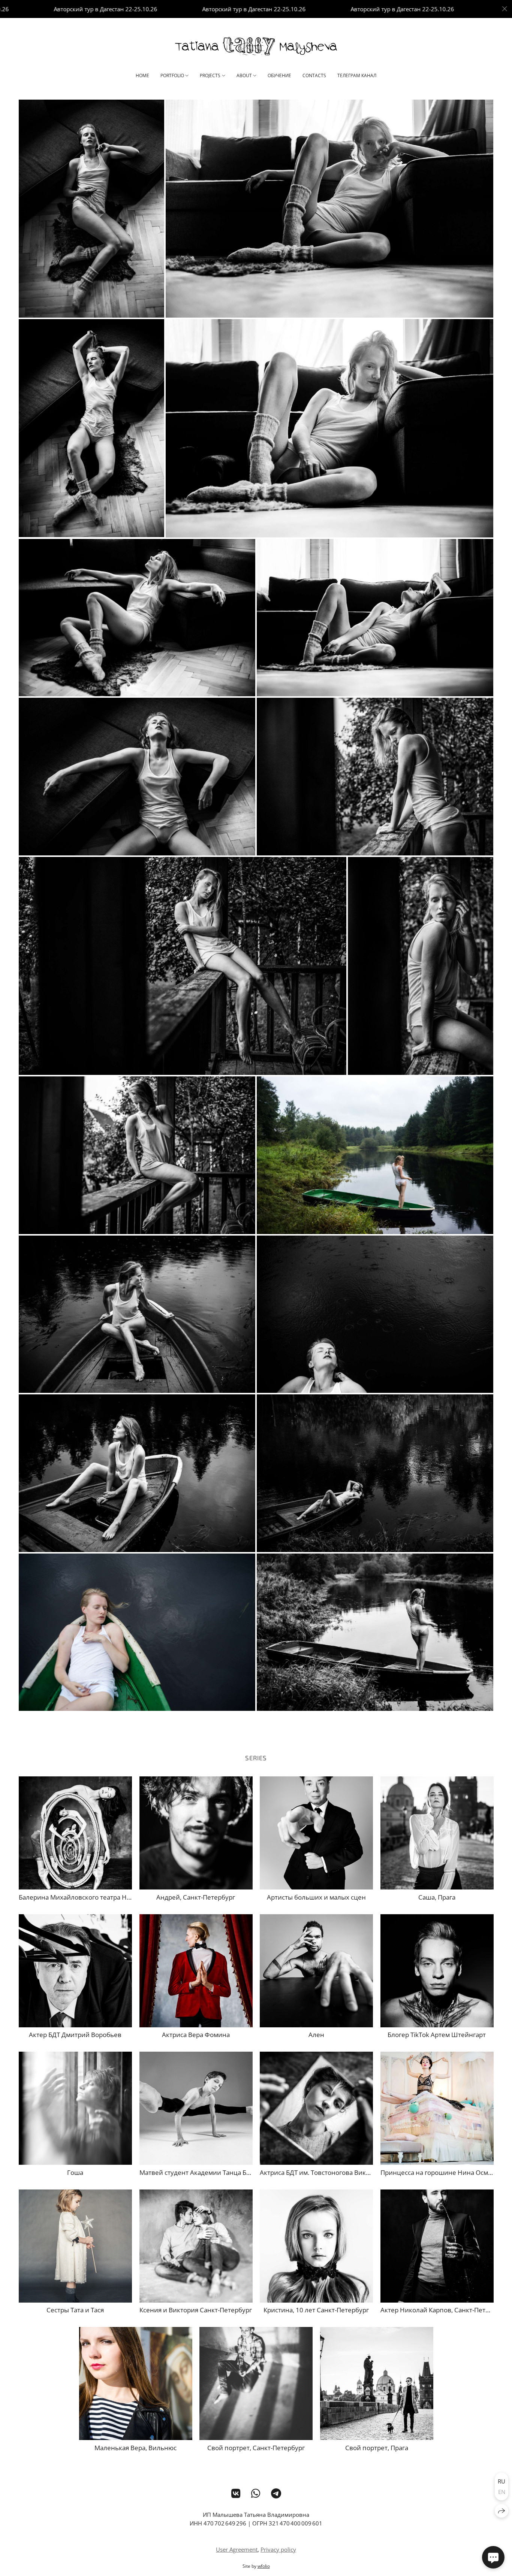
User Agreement (237, 2549)
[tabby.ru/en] (256, 46)
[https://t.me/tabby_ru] (276, 2493)
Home (142, 75)
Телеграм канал (357, 75)
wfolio (264, 2566)
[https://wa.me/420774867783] (256, 2493)
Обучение (279, 75)
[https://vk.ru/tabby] (236, 2493)
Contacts (314, 75)
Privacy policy (278, 2549)
